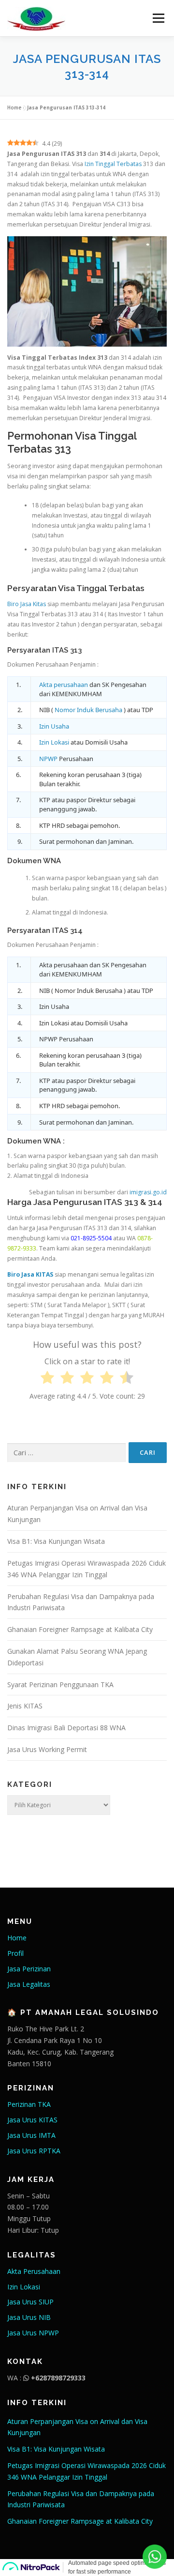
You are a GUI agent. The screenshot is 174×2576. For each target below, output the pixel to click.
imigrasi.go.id (148, 1192)
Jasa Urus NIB (29, 2317)
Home (14, 107)
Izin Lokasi (54, 742)
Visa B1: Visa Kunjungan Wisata (56, 1541)
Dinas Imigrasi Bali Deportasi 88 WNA (66, 1728)
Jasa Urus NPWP (33, 2333)
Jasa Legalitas (29, 1984)
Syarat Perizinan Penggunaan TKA (60, 1684)
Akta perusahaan (64, 685)
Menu (158, 18)
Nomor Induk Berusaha (88, 710)
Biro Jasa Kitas (27, 604)
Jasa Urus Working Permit (47, 1749)
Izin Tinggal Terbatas (113, 164)
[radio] (47, 1379)
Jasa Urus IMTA (31, 2135)
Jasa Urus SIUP (30, 2302)
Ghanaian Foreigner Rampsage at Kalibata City (80, 1629)
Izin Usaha (54, 726)
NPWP (48, 759)
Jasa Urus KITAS (32, 2120)
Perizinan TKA (29, 2104)
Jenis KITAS (25, 1706)
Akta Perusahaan (34, 2271)
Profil (15, 1953)
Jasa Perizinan (29, 1969)
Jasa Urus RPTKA (34, 2151)
